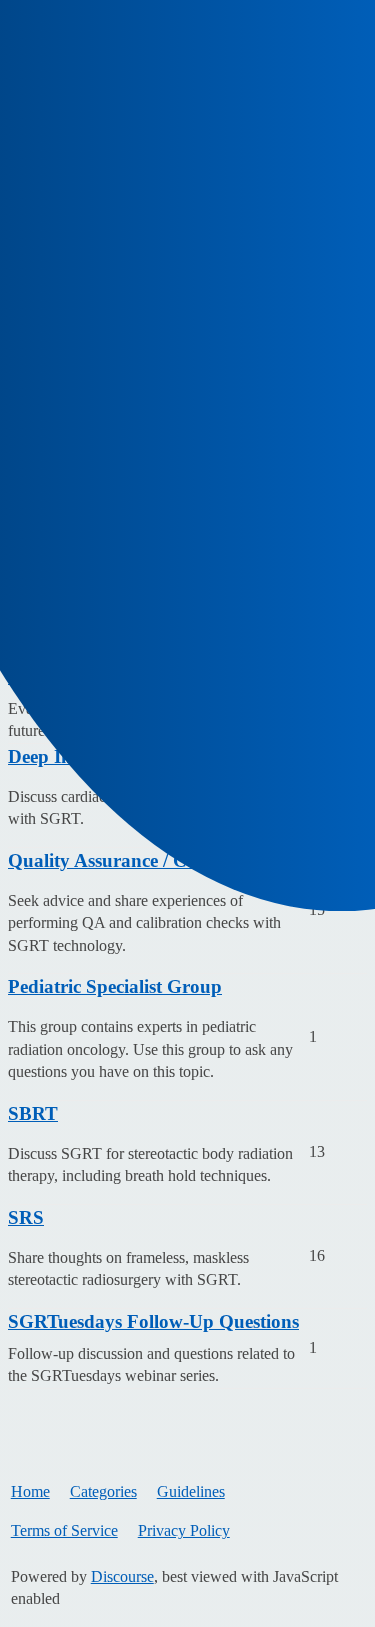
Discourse (122, 1576)
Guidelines (191, 1491)
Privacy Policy (184, 1530)
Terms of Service (64, 1530)
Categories (103, 1491)
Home (30, 1491)
